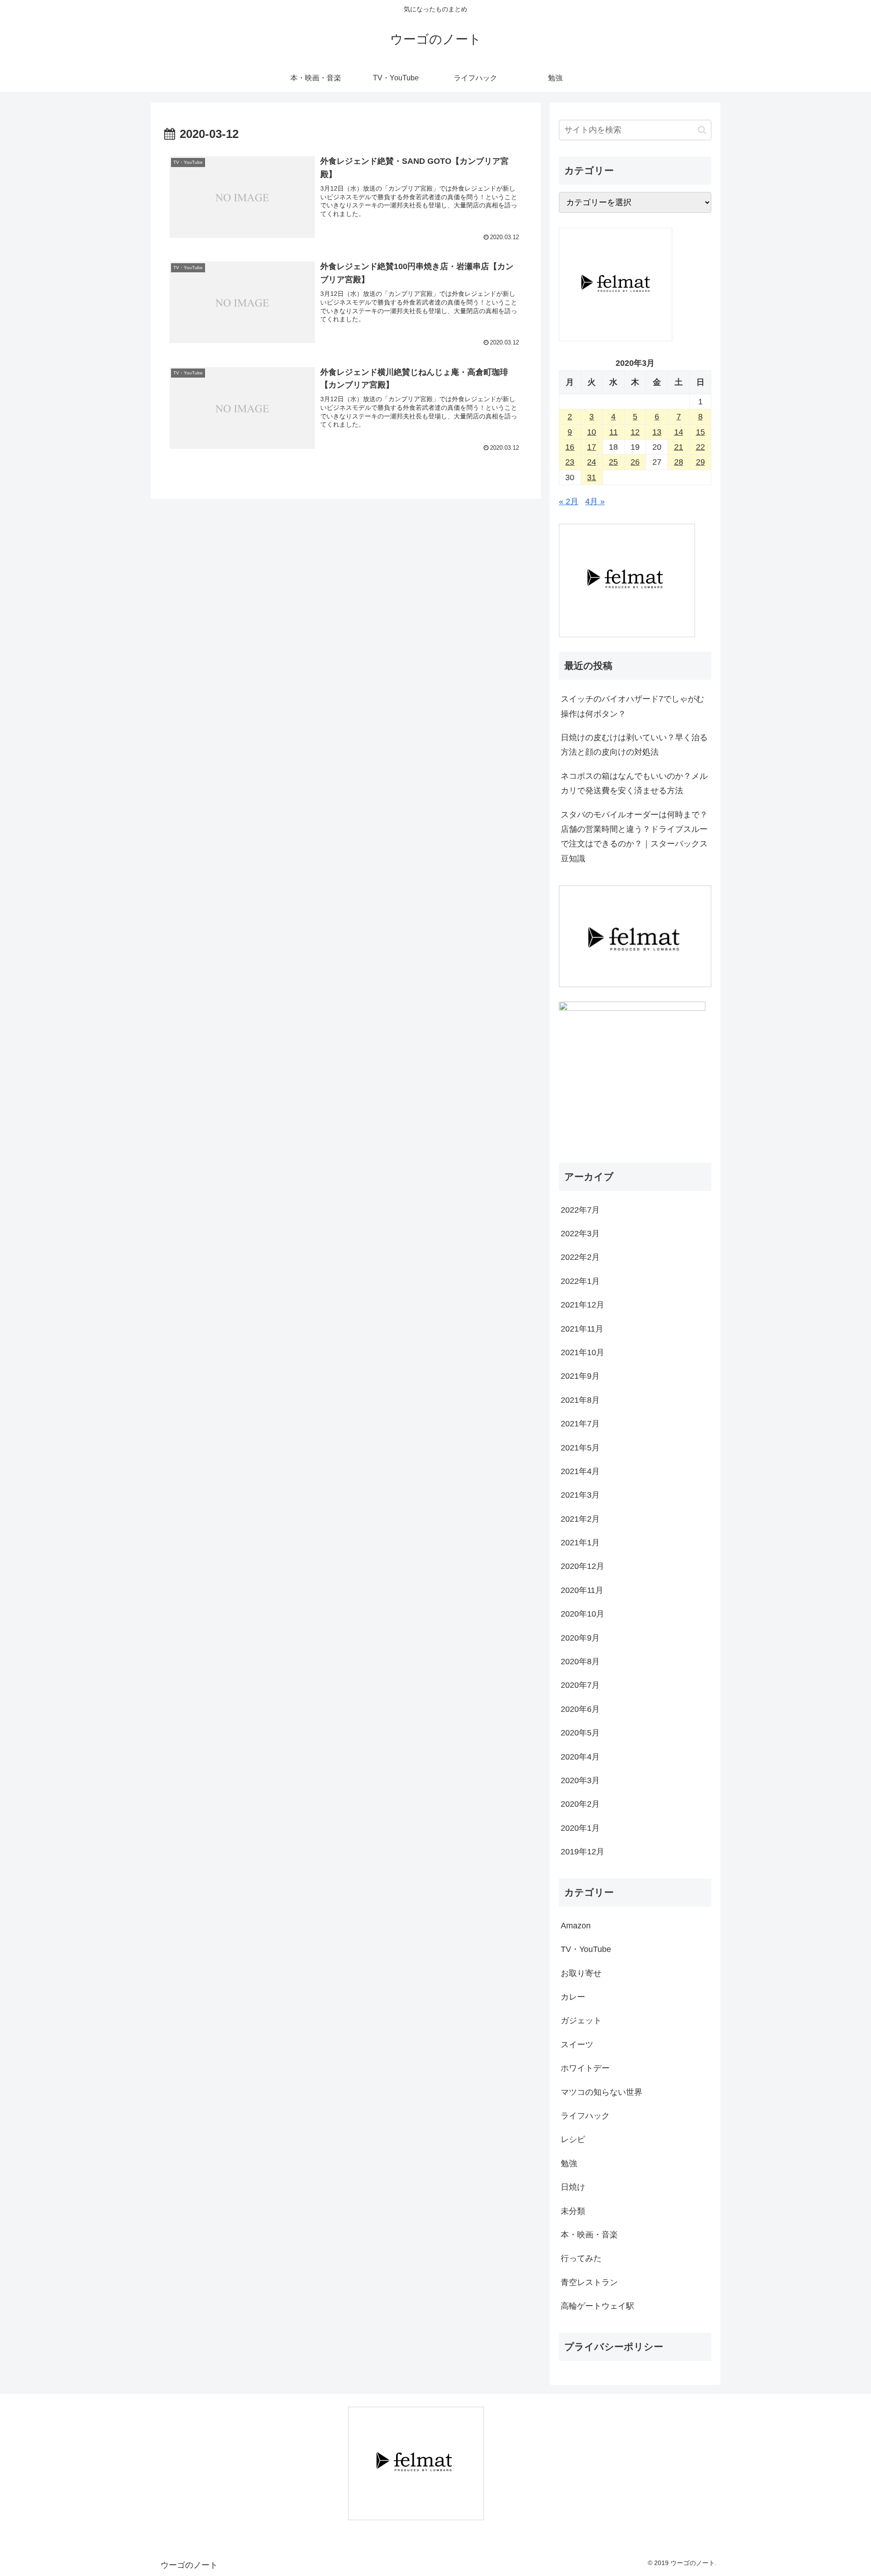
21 (679, 447)
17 (592, 447)
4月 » (595, 501)
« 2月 (569, 501)
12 (635, 432)
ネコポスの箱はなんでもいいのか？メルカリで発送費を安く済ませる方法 (634, 783)
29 (700, 462)
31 (592, 477)
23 (570, 462)
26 (635, 462)
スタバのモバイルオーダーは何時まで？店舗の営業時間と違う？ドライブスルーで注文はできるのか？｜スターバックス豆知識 (634, 837)
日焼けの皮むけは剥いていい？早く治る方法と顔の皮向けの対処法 (634, 745)
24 (592, 462)
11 (614, 432)
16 (570, 447)
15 (700, 432)
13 (657, 432)
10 (592, 432)
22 (700, 447)
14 (679, 432)
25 (613, 462)
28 (679, 462)
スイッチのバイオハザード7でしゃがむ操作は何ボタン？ (632, 706)
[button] (702, 130)
